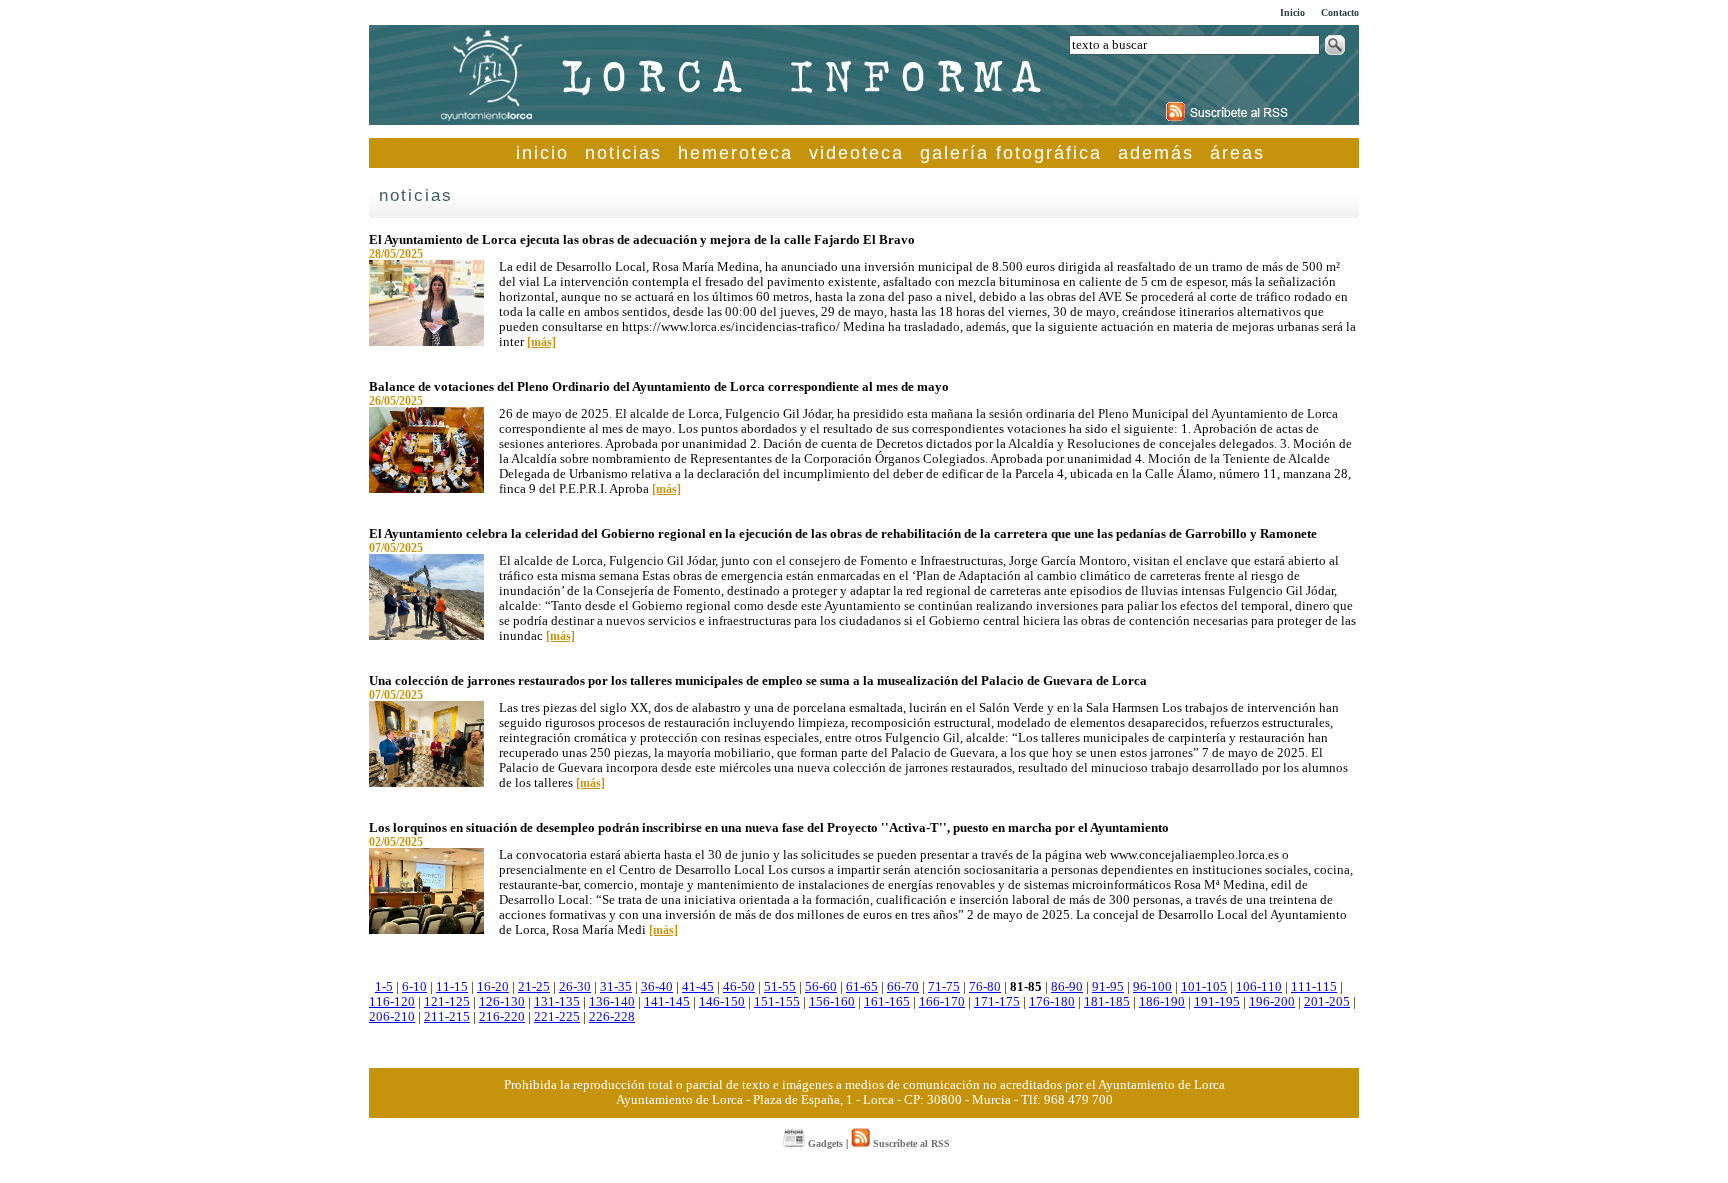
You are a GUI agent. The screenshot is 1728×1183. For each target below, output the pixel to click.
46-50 (739, 987)
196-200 (1272, 1002)
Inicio (1292, 12)
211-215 (447, 1017)
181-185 (1107, 1002)
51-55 (780, 987)
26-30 (575, 987)
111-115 (1314, 987)
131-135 (557, 1002)
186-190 (1162, 1002)
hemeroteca (735, 153)
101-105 (1204, 987)
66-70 (903, 987)
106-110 (1259, 987)
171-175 (997, 1002)
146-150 (722, 1002)
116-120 (392, 1002)
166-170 (942, 1002)
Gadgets (824, 1143)
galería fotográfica (1011, 153)
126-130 (502, 1002)
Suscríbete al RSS (910, 1143)
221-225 (557, 1017)
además (1156, 153)
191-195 (1217, 1002)
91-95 (1108, 987)
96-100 (1152, 987)
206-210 (392, 1017)
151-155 (777, 1002)
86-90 (1067, 987)
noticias (623, 153)
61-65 (862, 987)
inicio (542, 153)
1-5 (384, 987)
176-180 (1052, 1002)
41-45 (698, 987)
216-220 (502, 1017)
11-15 (452, 987)
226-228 (612, 1017)
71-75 (944, 987)
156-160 (832, 1002)
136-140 (612, 1002)
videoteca (856, 153)
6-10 (414, 987)
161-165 (887, 1002)
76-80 (985, 987)
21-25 (534, 987)
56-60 (821, 987)
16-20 (493, 987)
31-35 (616, 987)
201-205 (1327, 1002)
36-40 (657, 987)
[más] (541, 342)
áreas (1237, 153)
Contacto (1340, 12)
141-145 (667, 1002)
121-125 (447, 1002)
